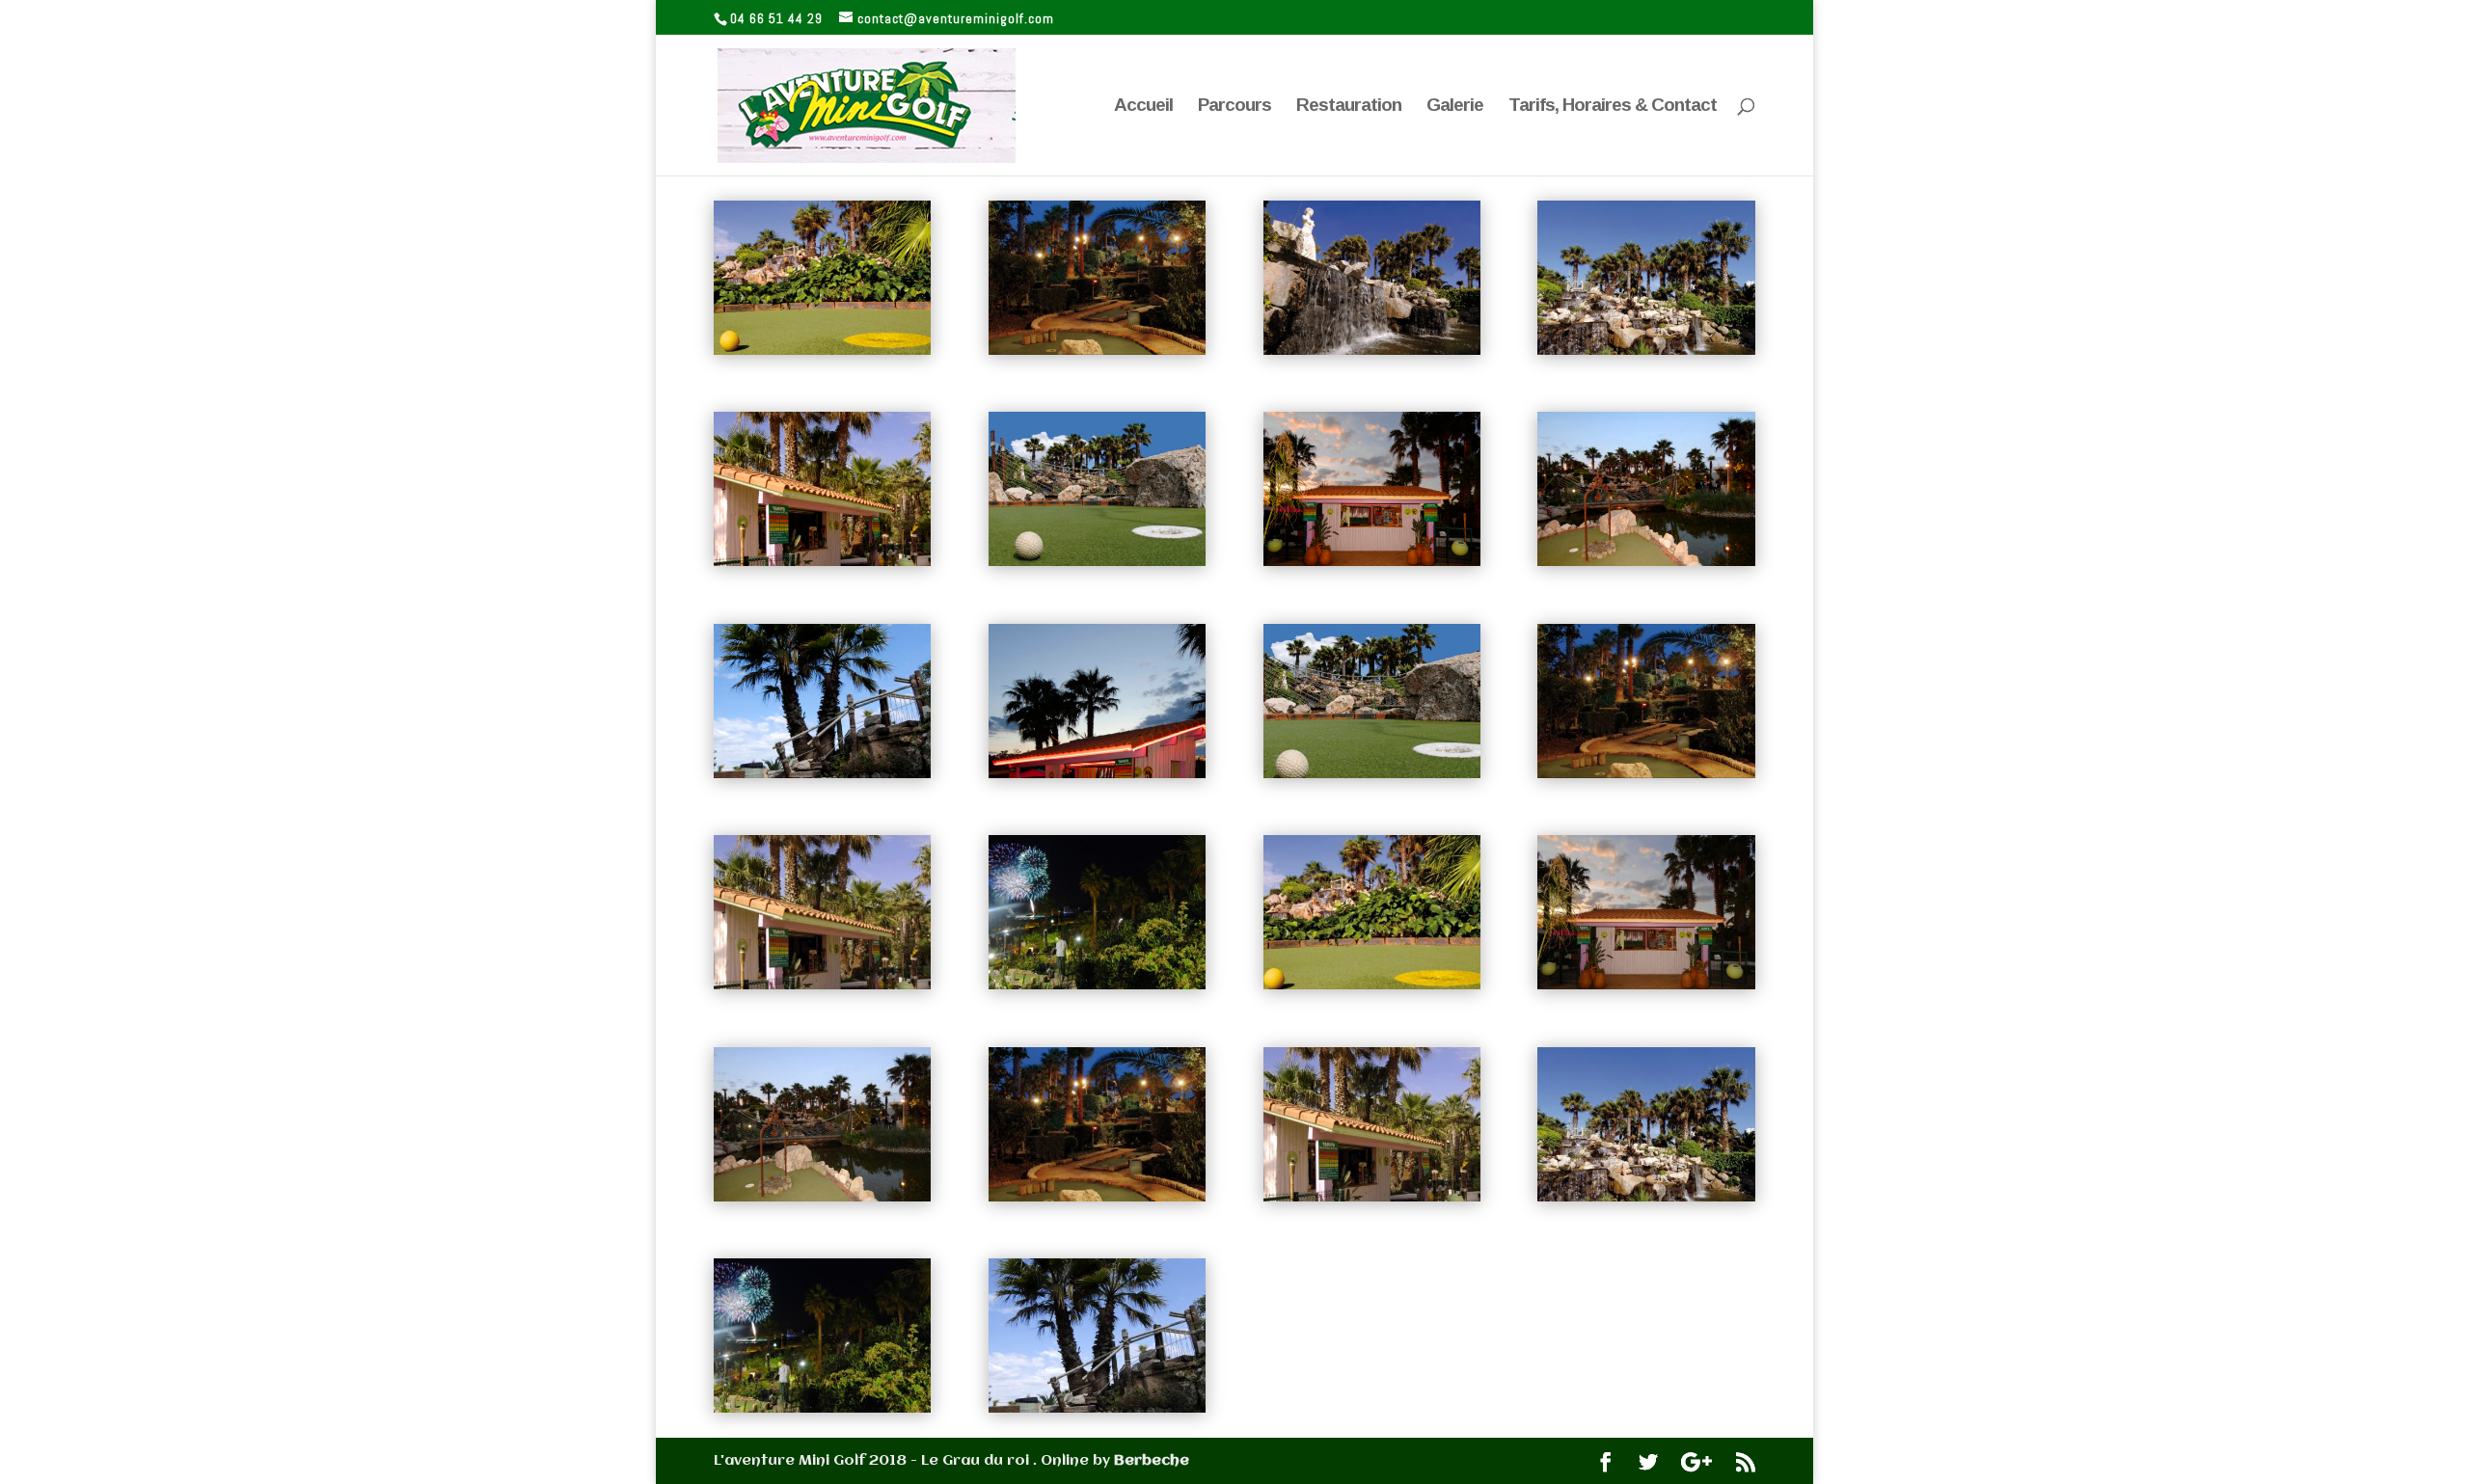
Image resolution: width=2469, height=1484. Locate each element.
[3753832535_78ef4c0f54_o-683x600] (1372, 1198)
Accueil (1143, 107)
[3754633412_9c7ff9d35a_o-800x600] (822, 1409)
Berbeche (1152, 1461)
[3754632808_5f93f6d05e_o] (1372, 351)
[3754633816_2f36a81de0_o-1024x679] (822, 1198)
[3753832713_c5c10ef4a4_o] (1372, 562)
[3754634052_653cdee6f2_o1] (822, 351)
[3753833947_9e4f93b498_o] (1097, 562)
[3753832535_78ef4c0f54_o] (822, 562)
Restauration (1349, 107)
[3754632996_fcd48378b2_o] (1646, 351)
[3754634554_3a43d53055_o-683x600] (1097, 1409)
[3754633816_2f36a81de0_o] (1646, 562)
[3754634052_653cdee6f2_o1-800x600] (1372, 985)
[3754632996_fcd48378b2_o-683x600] (1646, 1198)
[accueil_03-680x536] (1372, 774)
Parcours (1234, 107)
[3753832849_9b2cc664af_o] (1097, 774)
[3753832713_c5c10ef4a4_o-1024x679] (1646, 985)
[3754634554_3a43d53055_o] (822, 774)
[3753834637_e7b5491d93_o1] (1097, 351)
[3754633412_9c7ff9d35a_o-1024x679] (1097, 985)
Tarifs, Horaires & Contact (1613, 107)
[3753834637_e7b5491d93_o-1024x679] (1646, 774)
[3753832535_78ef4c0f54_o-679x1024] (822, 985)
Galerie (1455, 107)
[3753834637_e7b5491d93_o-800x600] (1097, 1198)
